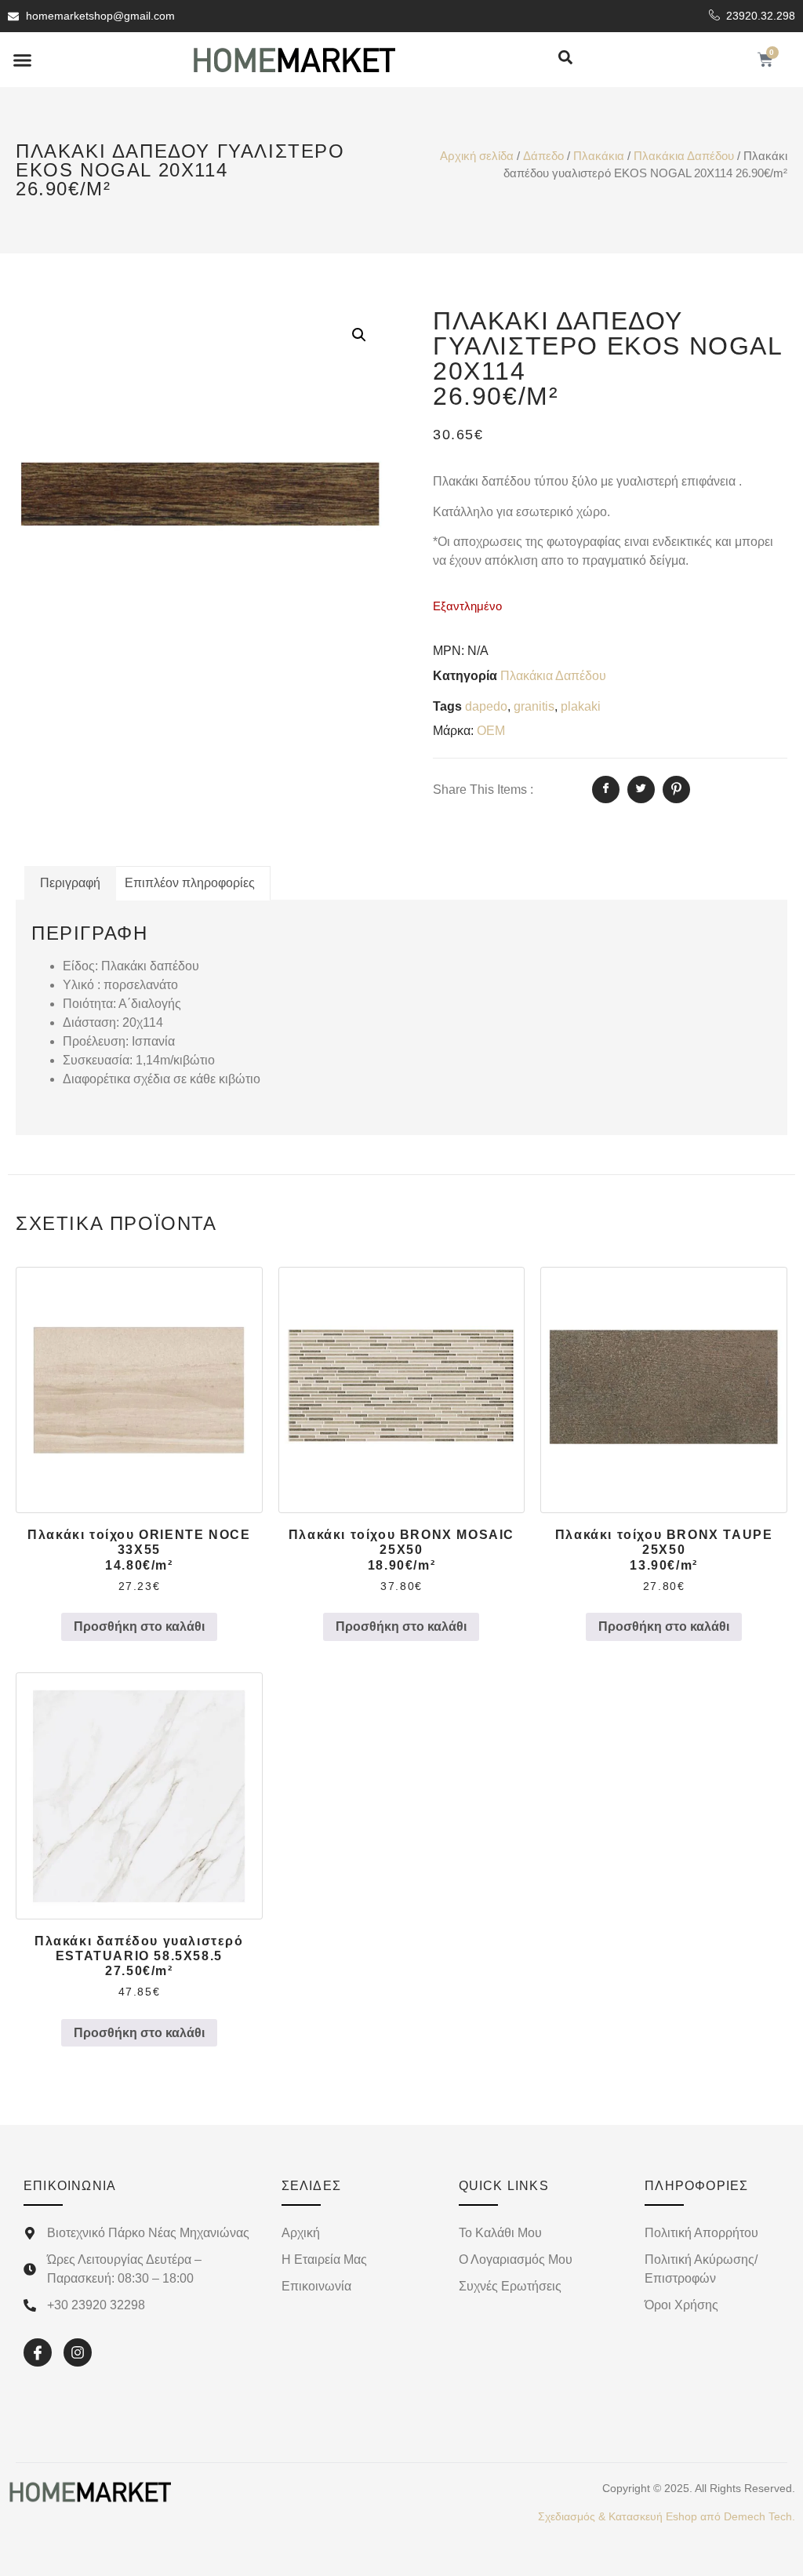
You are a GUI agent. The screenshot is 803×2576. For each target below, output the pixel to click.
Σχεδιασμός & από (667, 2516)
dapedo (486, 706)
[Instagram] (78, 2352)
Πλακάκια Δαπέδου (684, 156)
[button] (23, 60)
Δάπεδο (543, 156)
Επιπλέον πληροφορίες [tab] (190, 883)
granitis (534, 706)
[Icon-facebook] (38, 2352)
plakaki (581, 706)
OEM (491, 731)
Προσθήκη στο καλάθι (139, 1626)
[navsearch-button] (565, 58)
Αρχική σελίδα (477, 156)
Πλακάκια (599, 156)
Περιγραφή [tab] (70, 883)
